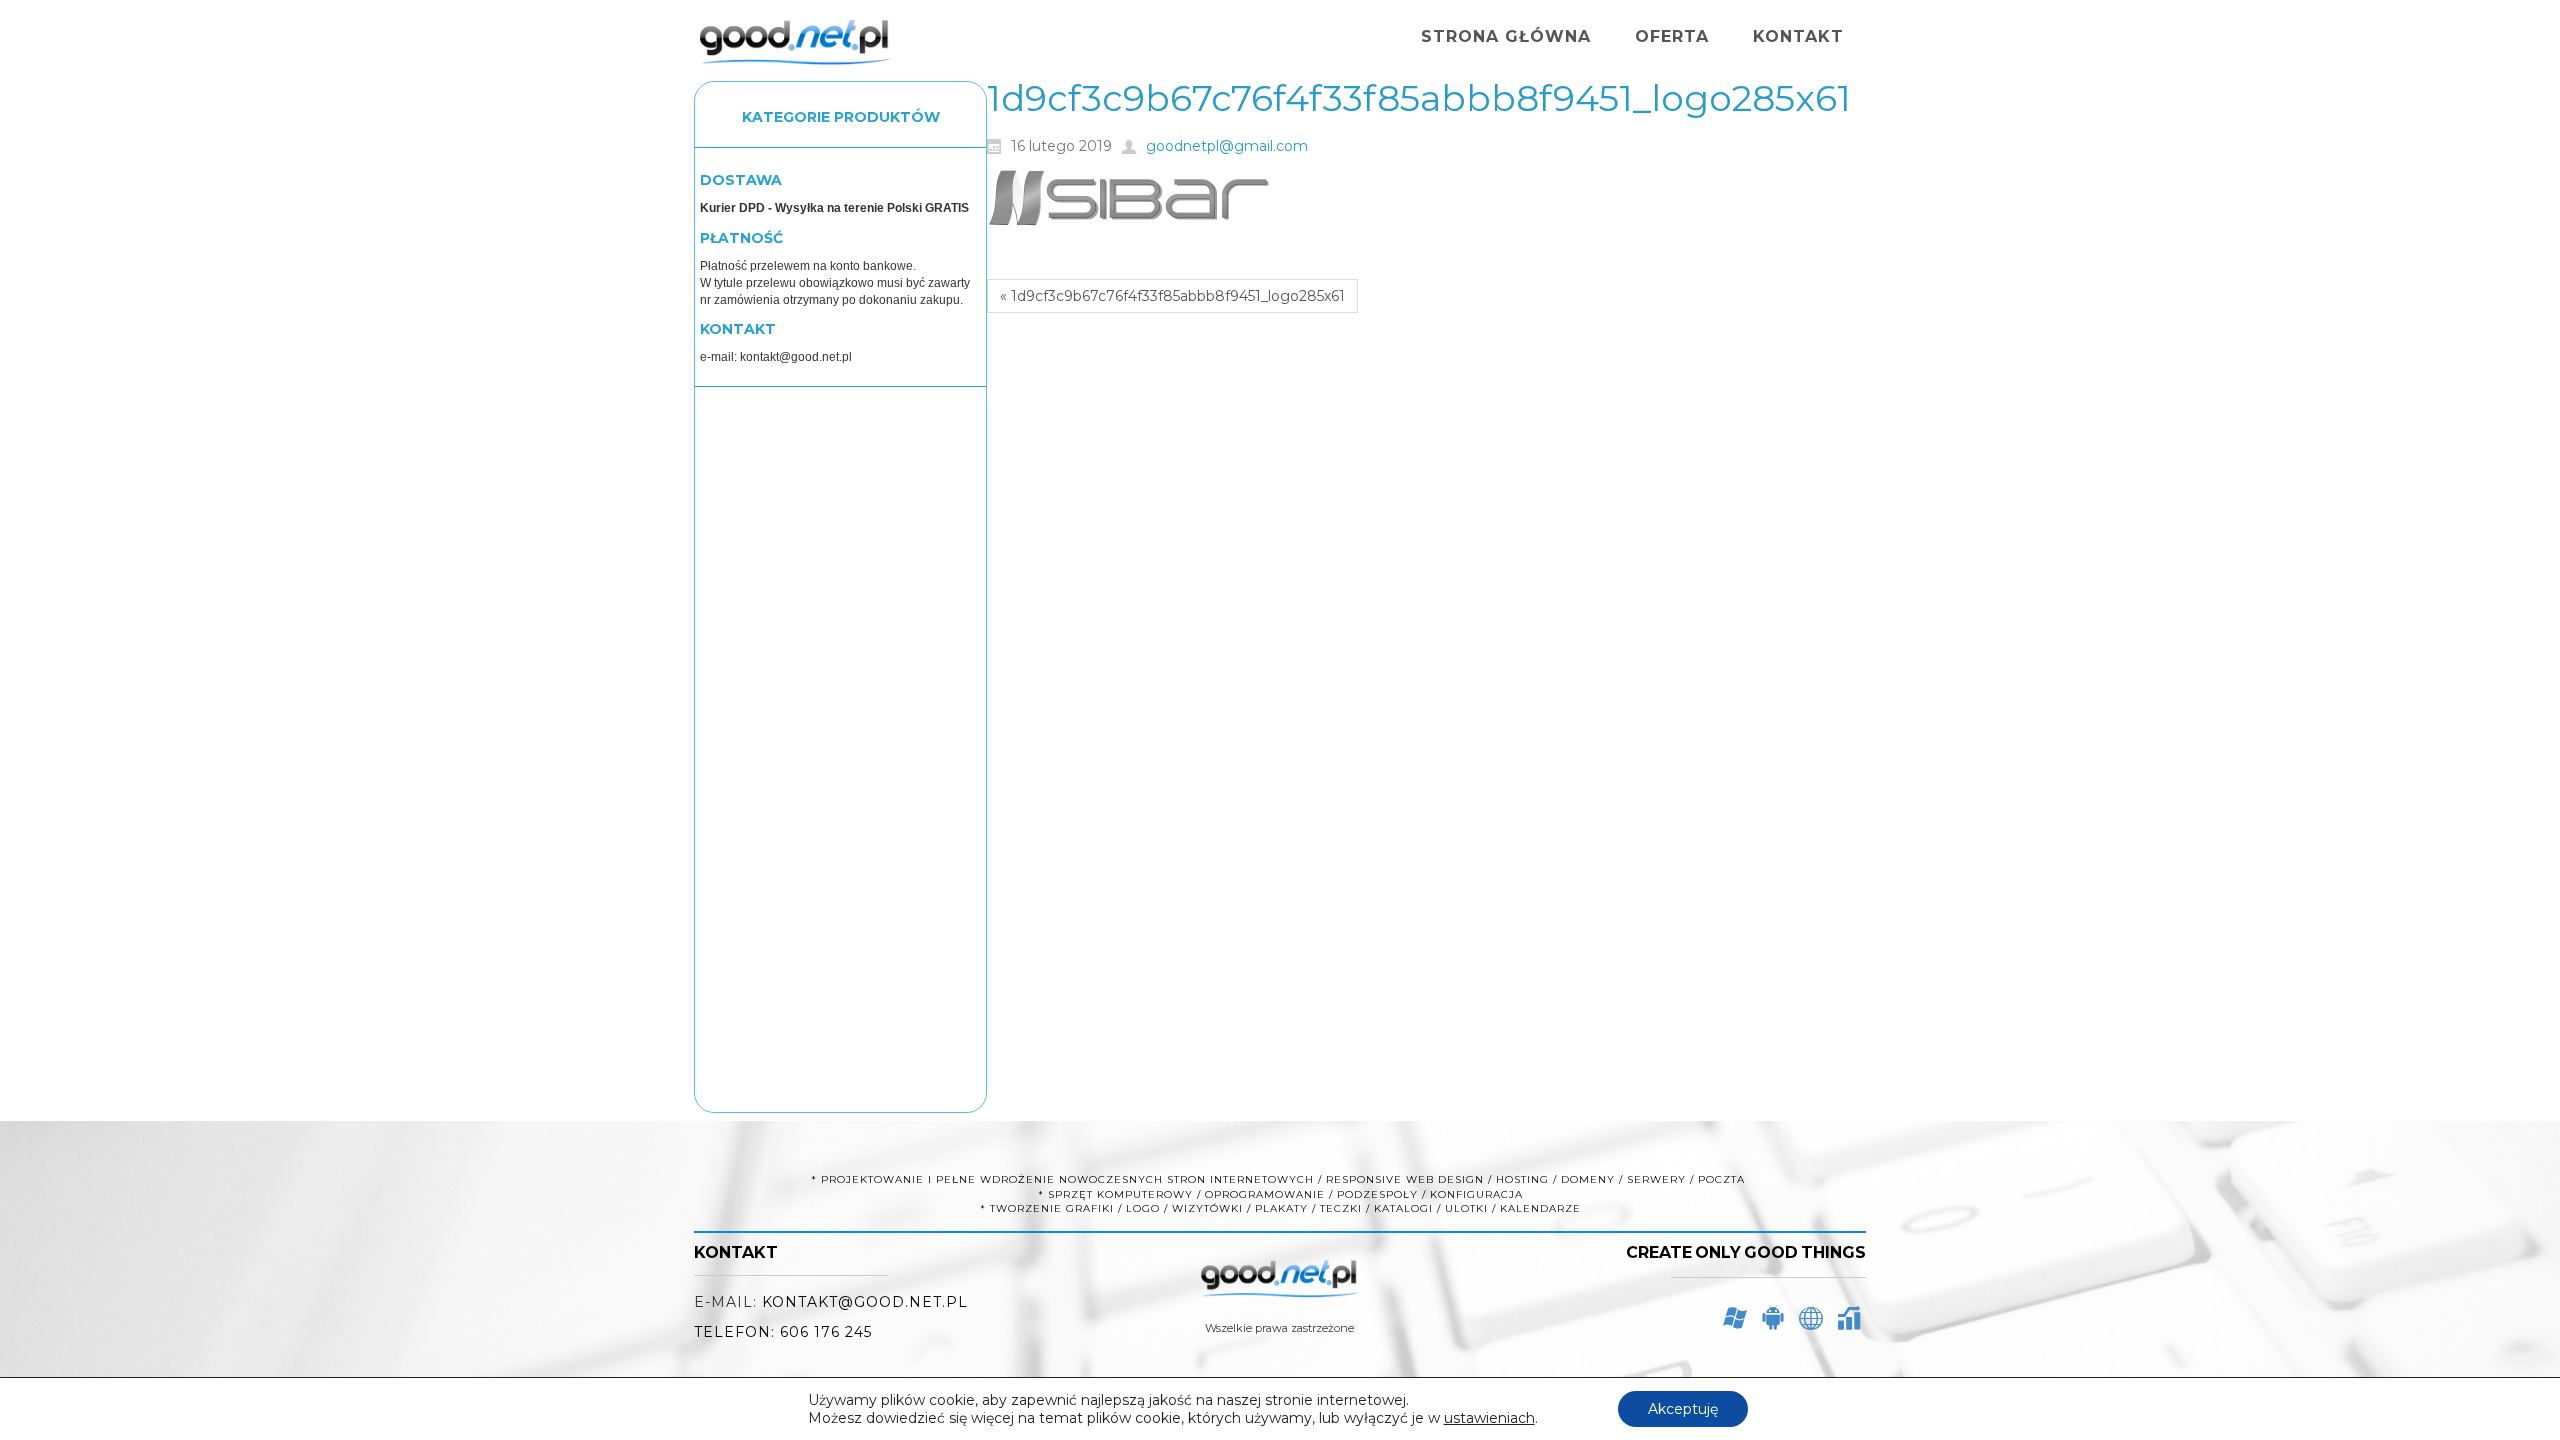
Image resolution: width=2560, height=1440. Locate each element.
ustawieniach (1489, 1418)
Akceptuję (1683, 1409)
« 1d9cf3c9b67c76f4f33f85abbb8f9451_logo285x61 (1172, 296)
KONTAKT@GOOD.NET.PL (865, 1302)
